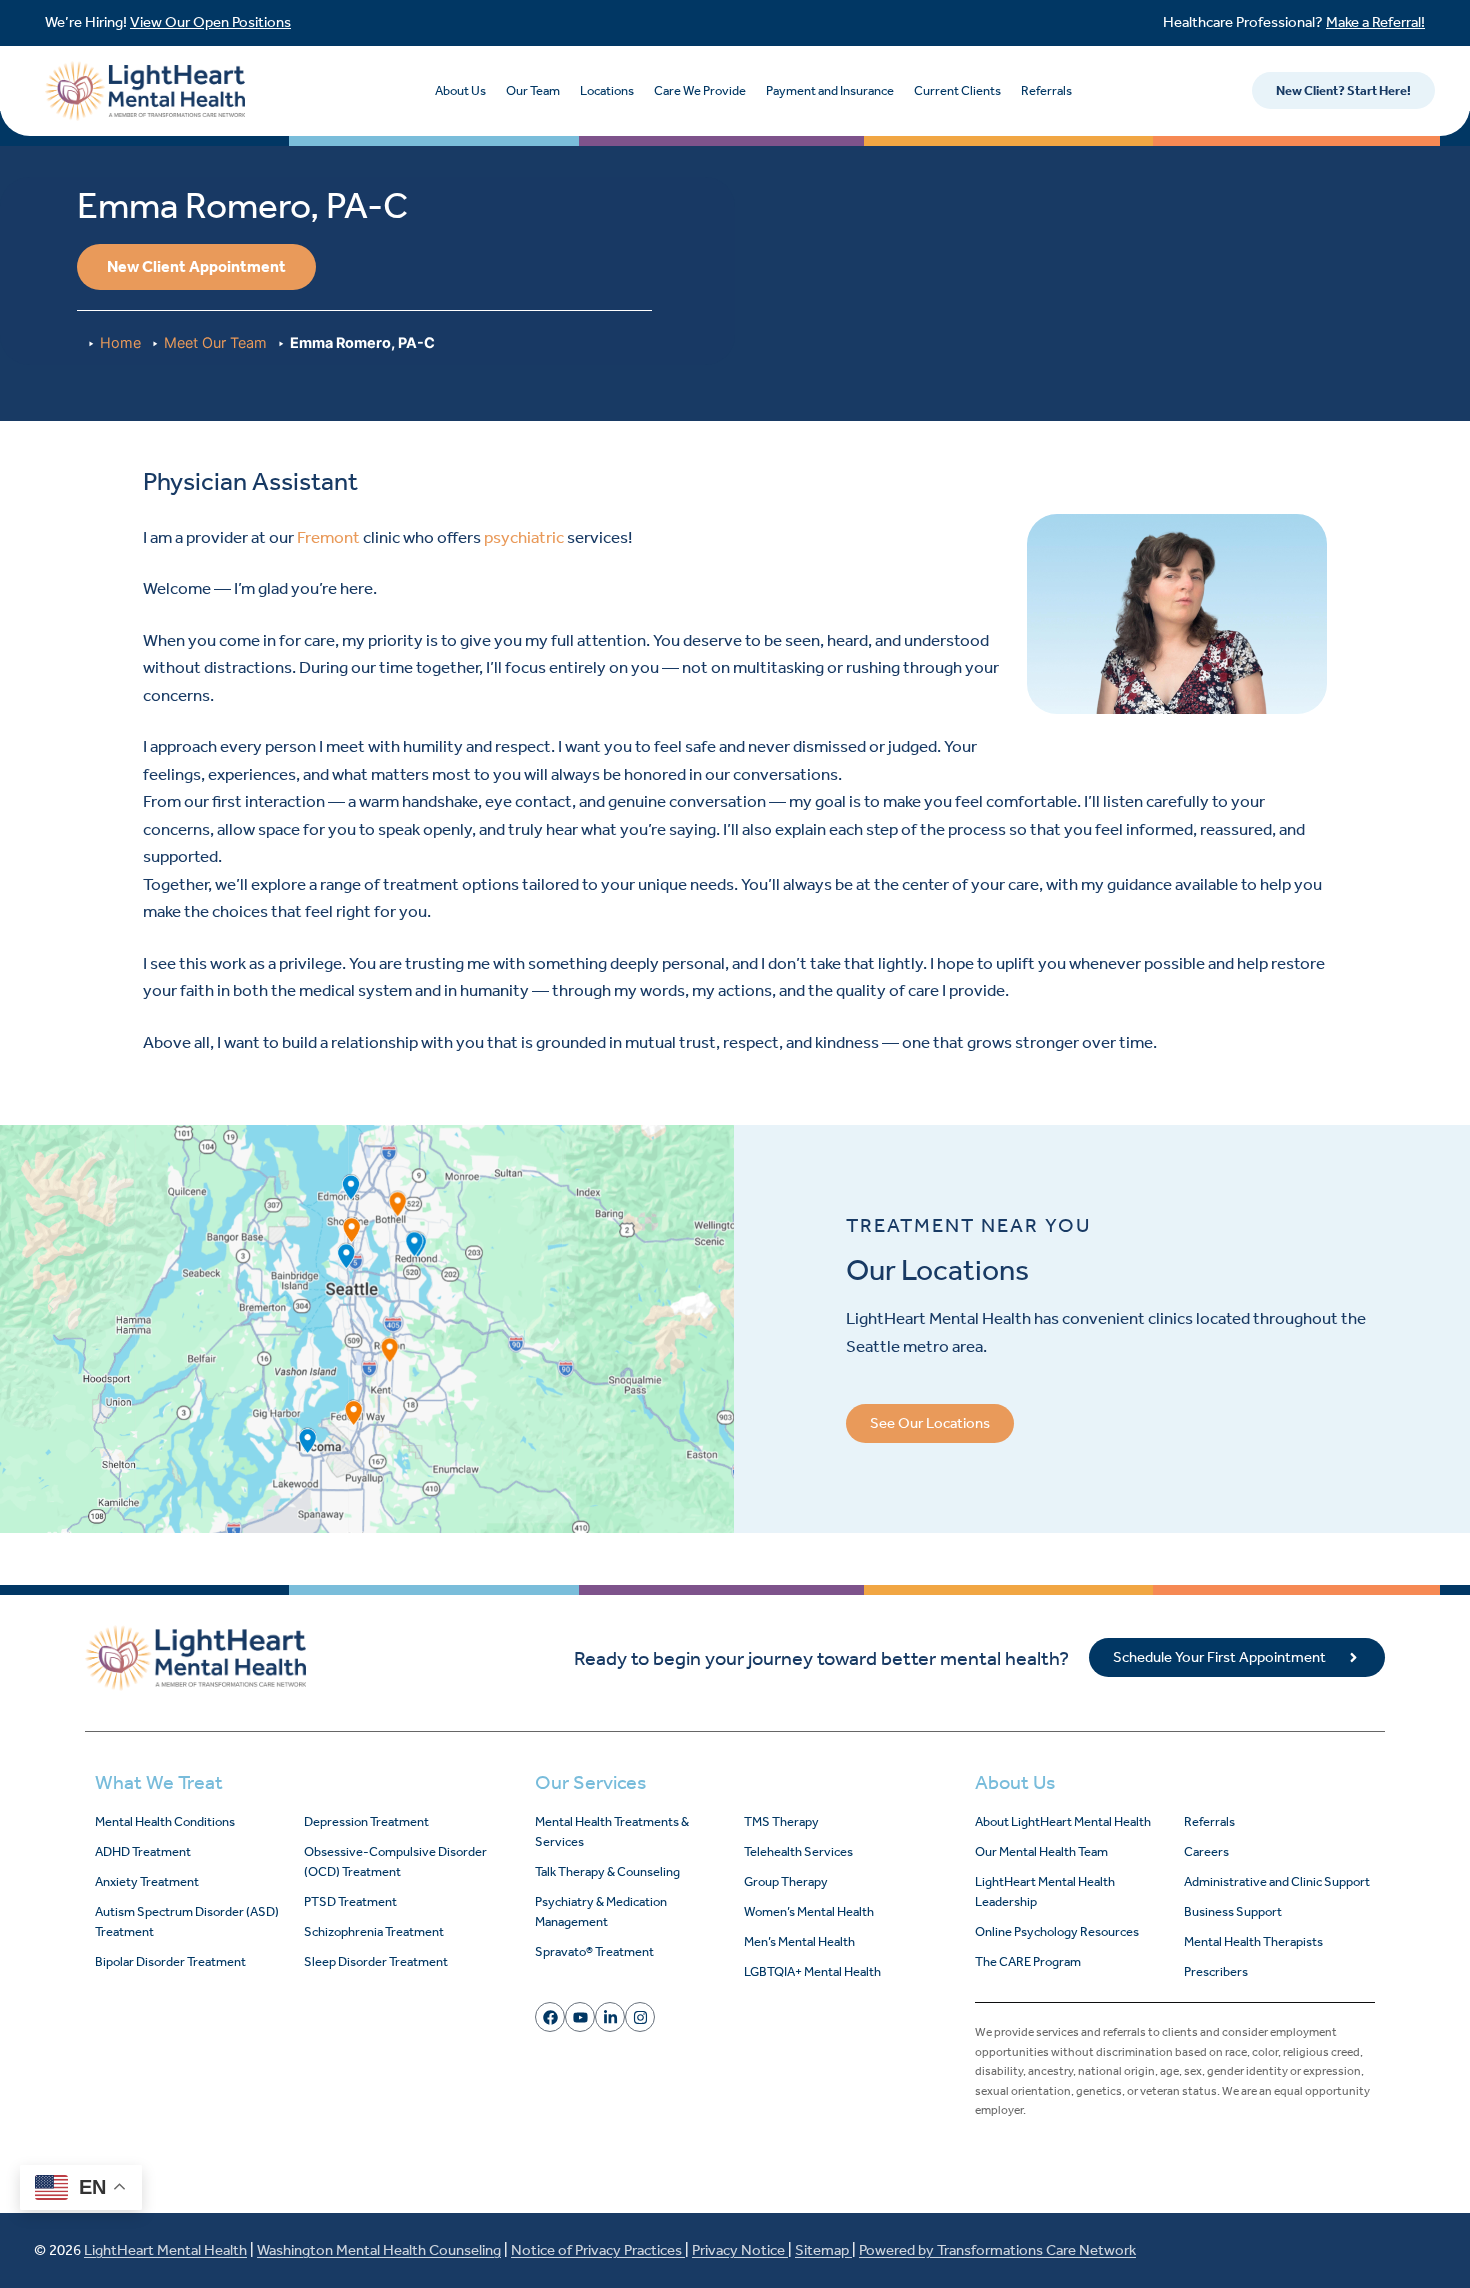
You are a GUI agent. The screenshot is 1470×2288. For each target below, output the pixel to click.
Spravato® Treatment (594, 1951)
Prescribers (1216, 1971)
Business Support (1233, 1911)
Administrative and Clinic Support (1277, 1881)
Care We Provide (700, 90)
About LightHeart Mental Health (1063, 1821)
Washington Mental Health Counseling (379, 2250)
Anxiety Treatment (147, 1881)
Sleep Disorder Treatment (376, 1961)
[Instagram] (640, 2017)
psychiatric (524, 537)
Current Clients (957, 90)
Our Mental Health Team (1041, 1851)
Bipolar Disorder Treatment (170, 1961)
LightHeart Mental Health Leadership (1045, 1891)
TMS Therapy (781, 1821)
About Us (460, 90)
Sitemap (823, 2250)
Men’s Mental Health (799, 1941)
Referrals (1046, 90)
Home (120, 342)
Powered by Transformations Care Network (997, 2250)
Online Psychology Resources (1057, 1931)
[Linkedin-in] (610, 2017)
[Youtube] (580, 2017)
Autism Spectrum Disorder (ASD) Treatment (187, 1921)
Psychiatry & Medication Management (601, 1911)
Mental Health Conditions (165, 1821)
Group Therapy (786, 1881)
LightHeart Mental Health (165, 2250)
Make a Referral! (1375, 22)
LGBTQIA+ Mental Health (812, 1971)
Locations (607, 90)
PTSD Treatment (350, 1901)
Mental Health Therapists (1253, 1941)
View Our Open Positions (210, 22)
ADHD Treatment (143, 1851)
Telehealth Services (798, 1851)
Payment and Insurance (830, 90)
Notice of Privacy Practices (598, 2250)
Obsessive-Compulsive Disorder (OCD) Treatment (395, 1861)
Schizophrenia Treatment (374, 1931)
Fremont (328, 537)
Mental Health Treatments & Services (612, 1831)
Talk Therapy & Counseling (607, 1871)
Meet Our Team (215, 342)
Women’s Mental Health (809, 1911)
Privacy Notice (740, 2250)
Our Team (533, 90)
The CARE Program (1028, 1961)
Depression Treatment (366, 1821)
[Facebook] (550, 2017)
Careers (1206, 1851)
